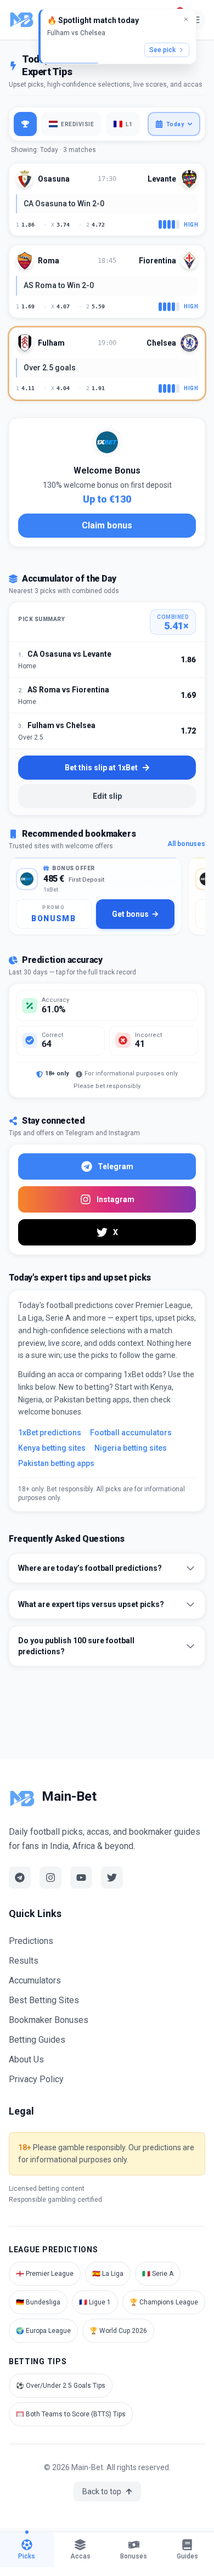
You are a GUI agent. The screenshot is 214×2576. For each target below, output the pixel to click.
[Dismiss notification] (186, 19)
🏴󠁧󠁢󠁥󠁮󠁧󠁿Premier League (45, 2274)
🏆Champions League (164, 2302)
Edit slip (107, 796)
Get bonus (130, 914)
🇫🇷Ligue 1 (95, 2302)
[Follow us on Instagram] (50, 1878)
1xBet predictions (50, 1433)
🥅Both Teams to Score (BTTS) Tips (71, 2414)
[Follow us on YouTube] (81, 1878)
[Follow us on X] (112, 1878)
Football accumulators (131, 1433)
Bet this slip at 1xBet (101, 768)
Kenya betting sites (52, 1448)
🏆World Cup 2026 (118, 2331)
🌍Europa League (43, 2331)
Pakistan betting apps (56, 1463)
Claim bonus (107, 525)
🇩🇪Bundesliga (38, 2302)
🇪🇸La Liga (108, 2274)
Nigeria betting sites (131, 1448)
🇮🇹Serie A (158, 2274)
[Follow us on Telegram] (20, 1878)
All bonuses (186, 844)
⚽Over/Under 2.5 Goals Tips (61, 2386)
